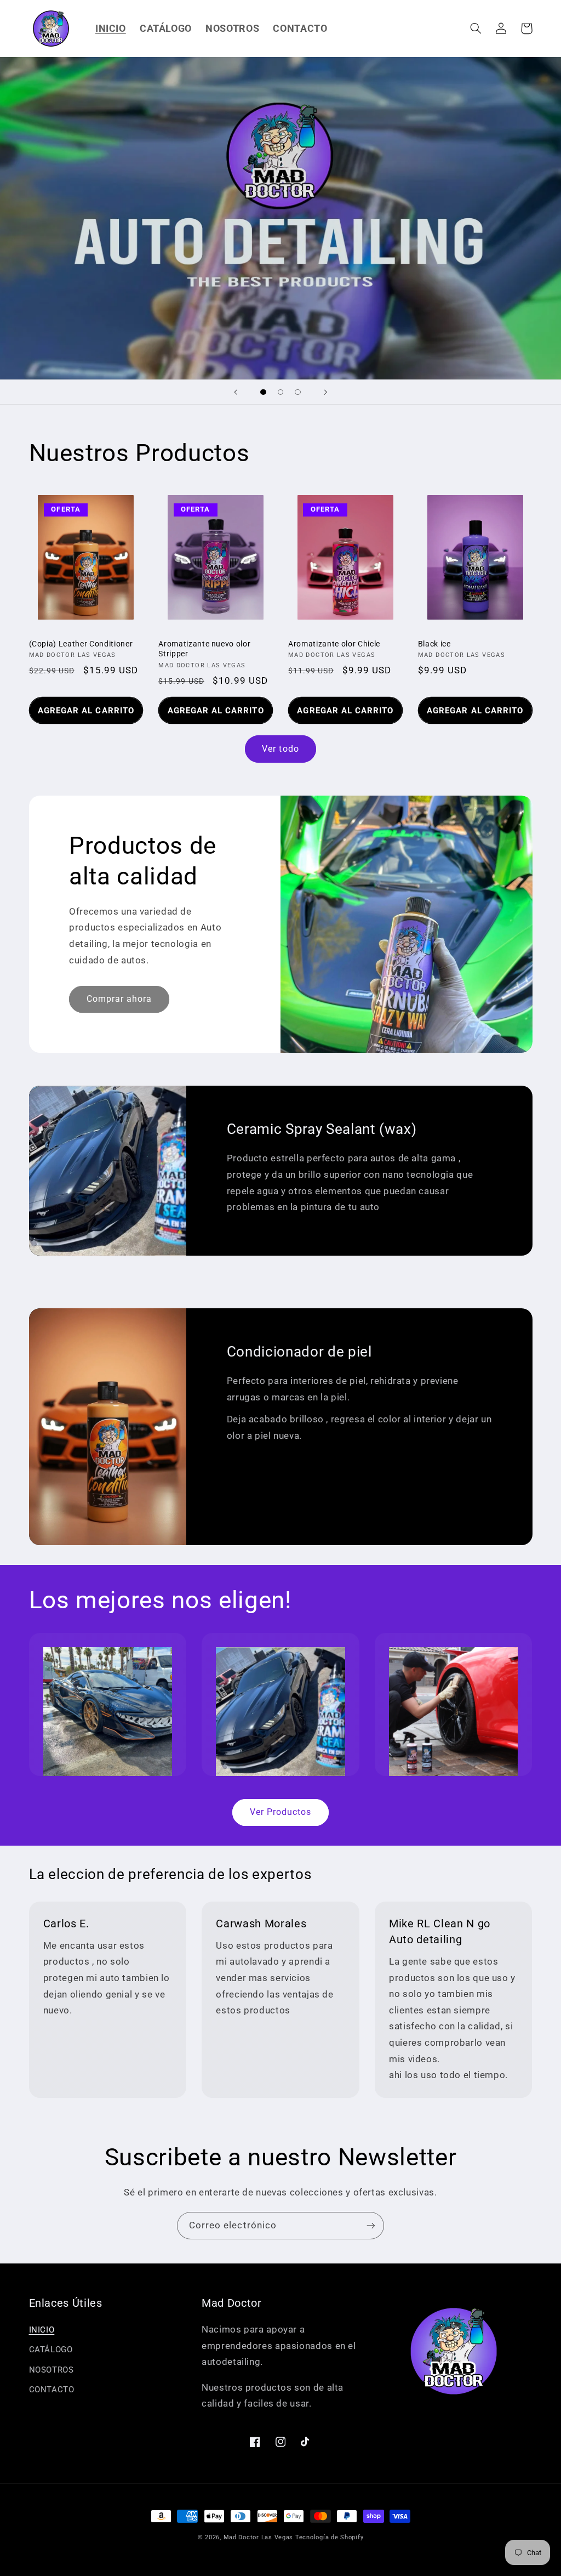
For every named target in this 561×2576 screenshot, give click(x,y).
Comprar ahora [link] (119, 999)
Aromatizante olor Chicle (334, 644)
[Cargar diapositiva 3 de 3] (298, 392)
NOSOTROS (51, 2370)
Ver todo (280, 749)
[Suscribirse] (371, 2225)
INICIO (42, 2330)
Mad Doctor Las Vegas (259, 2537)
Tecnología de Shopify (329, 2537)
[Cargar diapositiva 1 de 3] (264, 392)
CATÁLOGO (51, 2350)
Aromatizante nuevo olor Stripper (204, 649)
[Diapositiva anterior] (236, 392)
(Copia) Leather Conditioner (81, 644)
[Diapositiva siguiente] (325, 392)
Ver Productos (281, 1812)
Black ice (434, 644)
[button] (476, 29)
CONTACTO (52, 2390)
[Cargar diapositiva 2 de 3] (280, 392)
